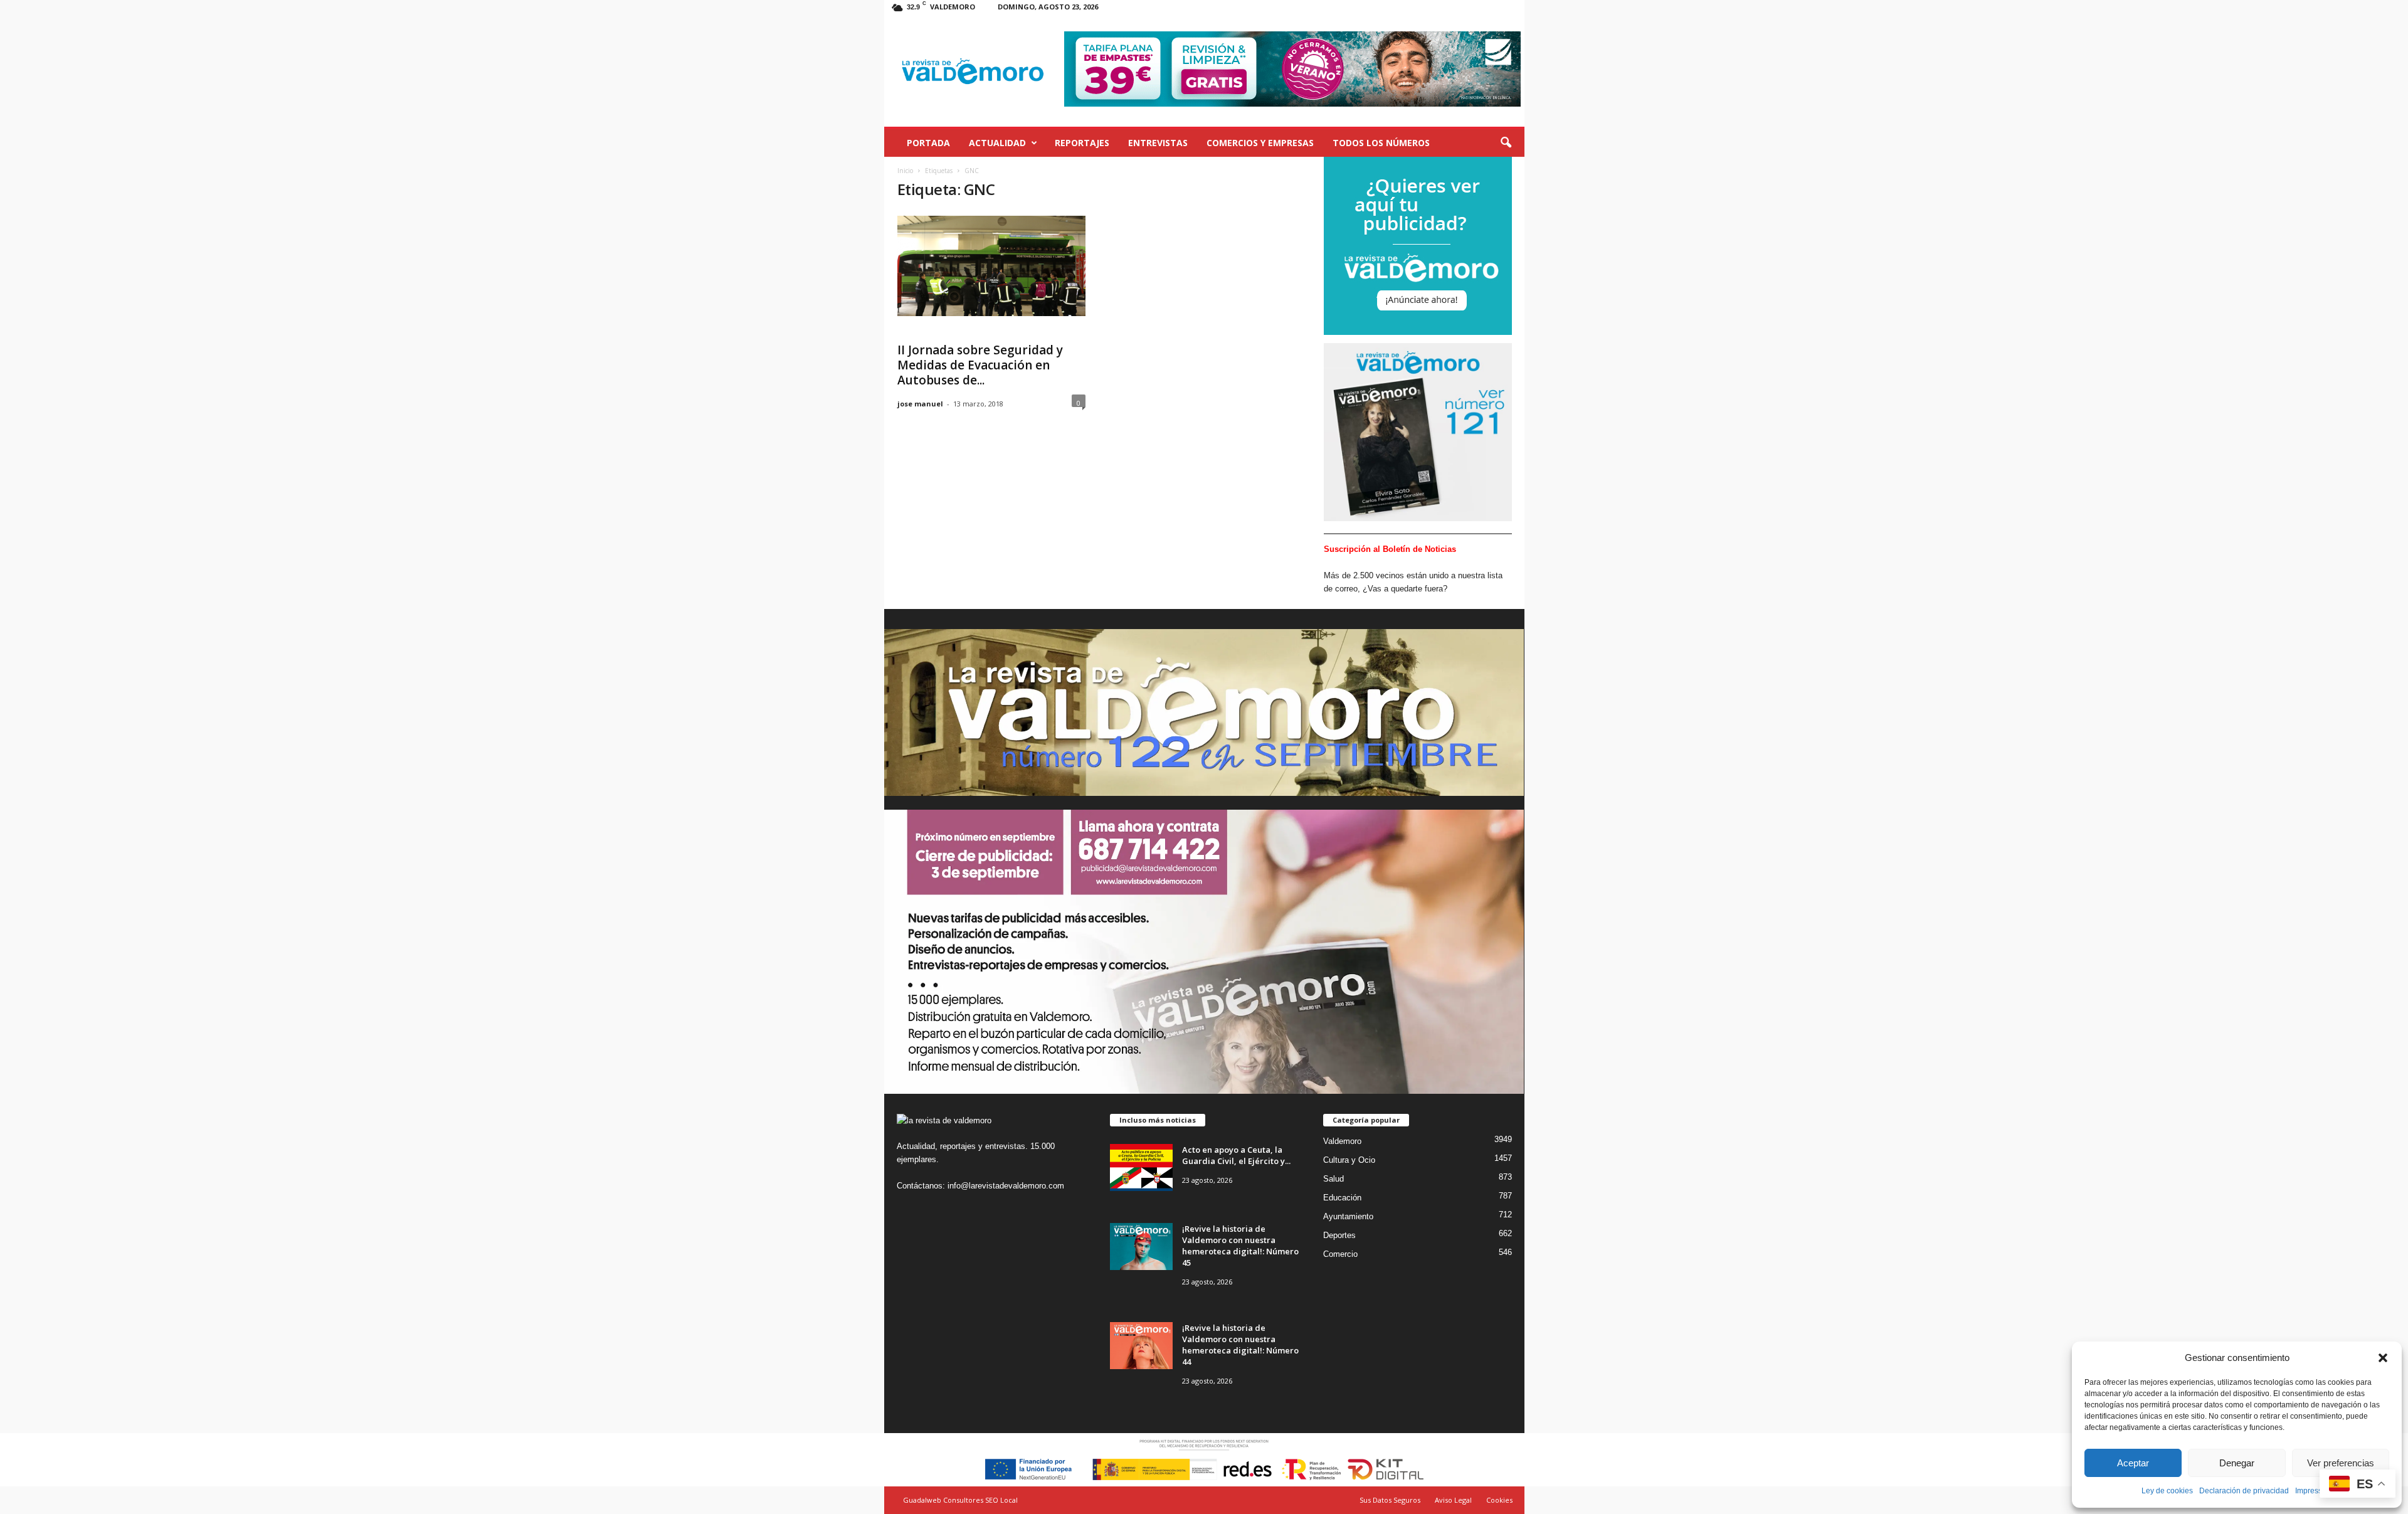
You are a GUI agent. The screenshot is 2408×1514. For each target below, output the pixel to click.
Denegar (2237, 1463)
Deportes (1339, 1235)
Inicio (905, 171)
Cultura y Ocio (1349, 1160)
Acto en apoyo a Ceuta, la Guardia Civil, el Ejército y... (1236, 1155)
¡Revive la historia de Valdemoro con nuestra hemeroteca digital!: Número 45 (1240, 1246)
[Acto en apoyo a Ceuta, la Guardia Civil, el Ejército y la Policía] (1141, 1167)
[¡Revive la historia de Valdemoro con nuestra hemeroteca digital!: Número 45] (1141, 1247)
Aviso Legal (1453, 1500)
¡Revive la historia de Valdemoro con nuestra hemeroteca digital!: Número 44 (1240, 1345)
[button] (2383, 1358)
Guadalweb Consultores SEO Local (960, 1500)
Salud (1333, 1179)
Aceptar (2133, 1463)
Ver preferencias (2341, 1463)
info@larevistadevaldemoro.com (1006, 1186)
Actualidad (997, 143)
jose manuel (920, 404)
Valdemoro (1342, 1141)
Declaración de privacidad (2244, 1491)
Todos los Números (1381, 143)
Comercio (1340, 1254)
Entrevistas (1158, 143)
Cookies (1499, 1500)
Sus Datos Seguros (1390, 1500)
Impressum (2314, 1491)
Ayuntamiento (1348, 1216)
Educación (1342, 1198)
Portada (928, 143)
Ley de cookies (2167, 1491)
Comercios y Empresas (1260, 143)
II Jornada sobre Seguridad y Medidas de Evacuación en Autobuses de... (980, 365)
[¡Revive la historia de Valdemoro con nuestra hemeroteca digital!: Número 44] (1141, 1346)
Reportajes (1082, 143)
